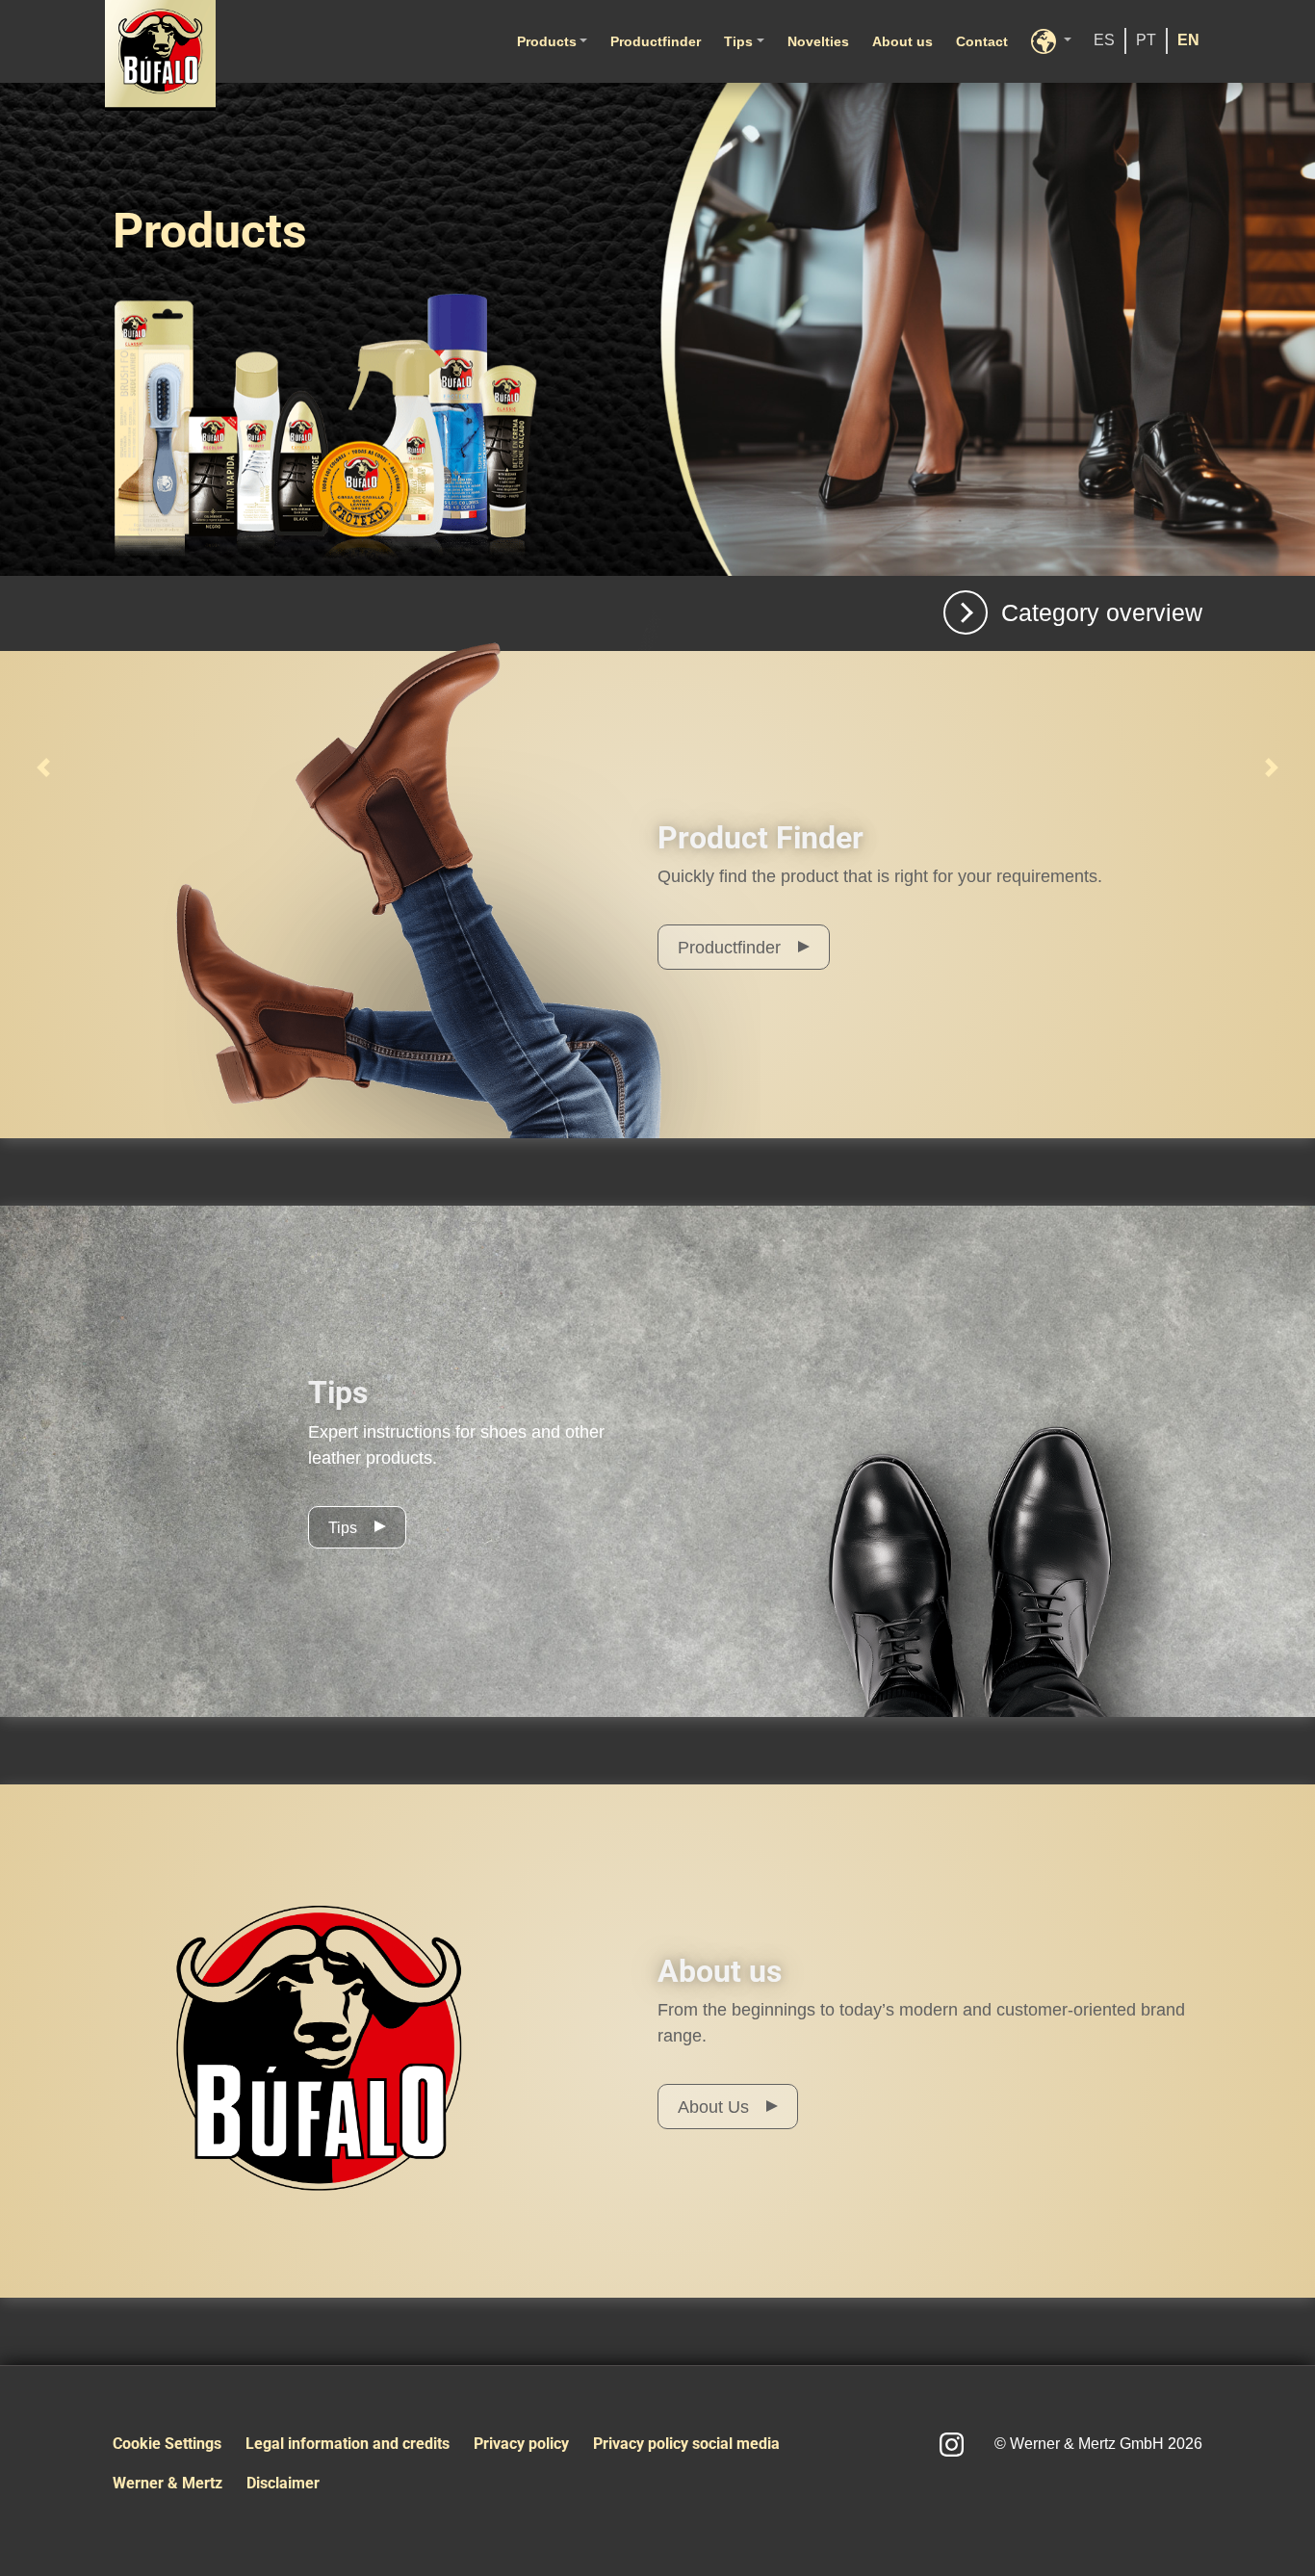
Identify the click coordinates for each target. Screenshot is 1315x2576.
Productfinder (656, 41)
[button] (1051, 41)
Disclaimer (283, 2483)
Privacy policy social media (686, 2444)
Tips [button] (738, 41)
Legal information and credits (348, 2444)
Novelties (818, 41)
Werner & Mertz (168, 2483)
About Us (713, 2107)
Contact (982, 41)
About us (902, 41)
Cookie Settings (167, 2444)
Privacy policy (521, 2444)
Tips (343, 1528)
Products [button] (547, 41)
